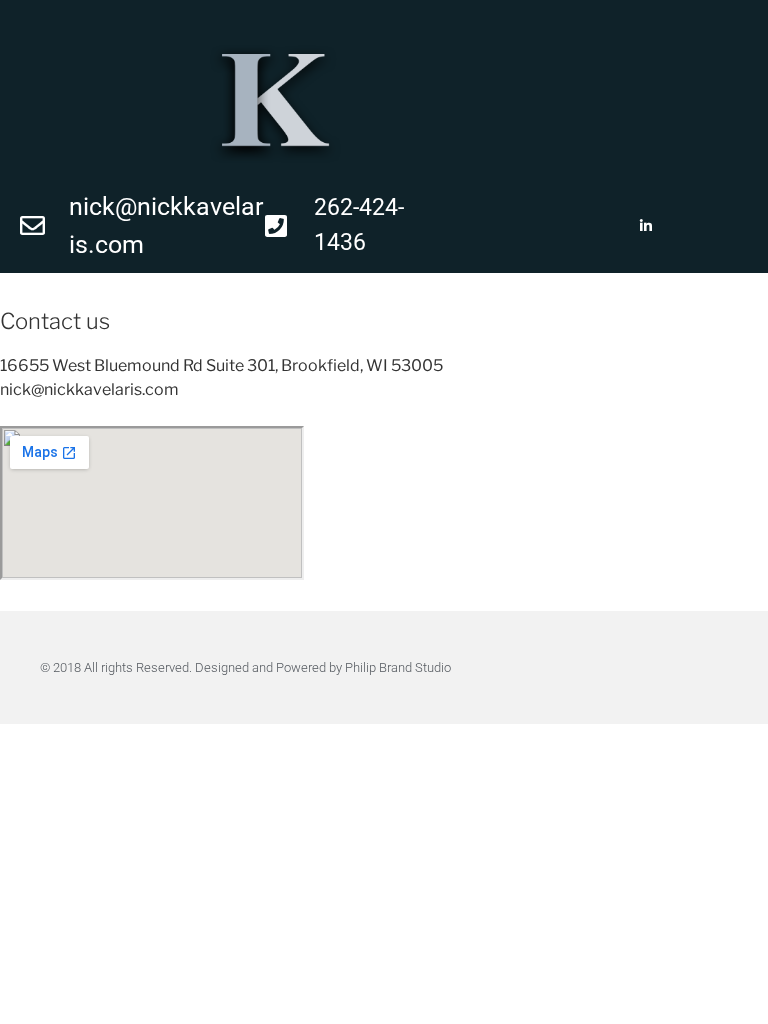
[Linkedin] (645, 225)
